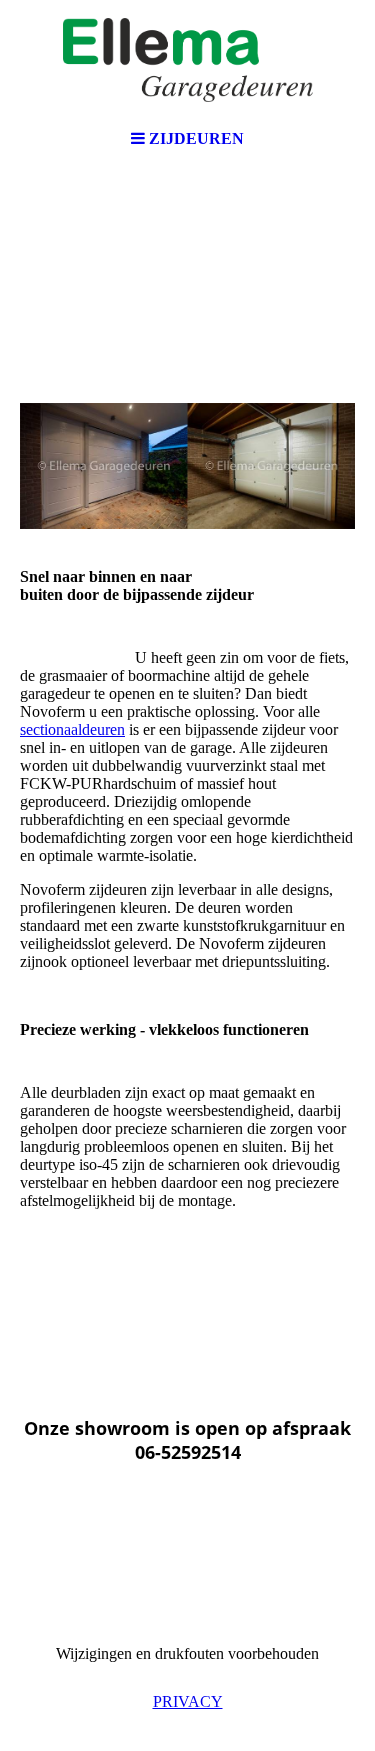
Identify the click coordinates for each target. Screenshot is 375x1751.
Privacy (188, 1701)
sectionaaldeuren (72, 729)
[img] (188, 60)
